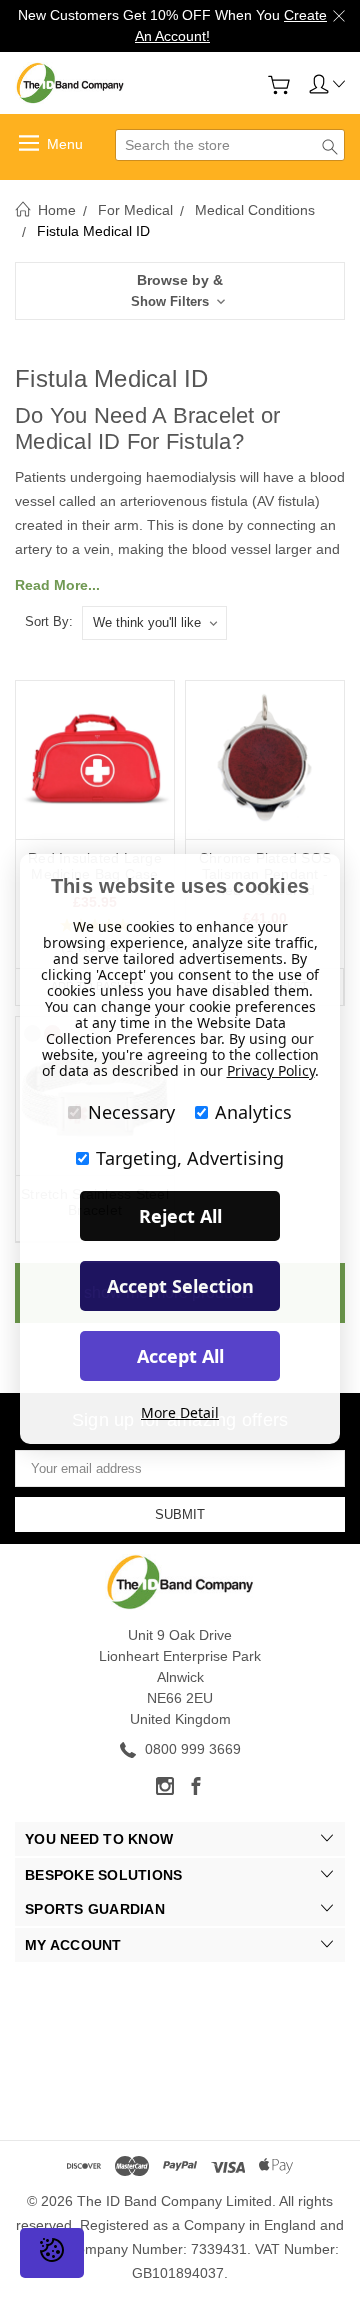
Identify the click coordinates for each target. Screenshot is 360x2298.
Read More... (57, 585)
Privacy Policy (271, 1070)
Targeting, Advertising (190, 1158)
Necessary (131, 1112)
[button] (180, 291)
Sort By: (49, 621)
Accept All (180, 1356)
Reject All (180, 1216)
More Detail (180, 1412)
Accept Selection (180, 1286)
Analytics (253, 1112)
